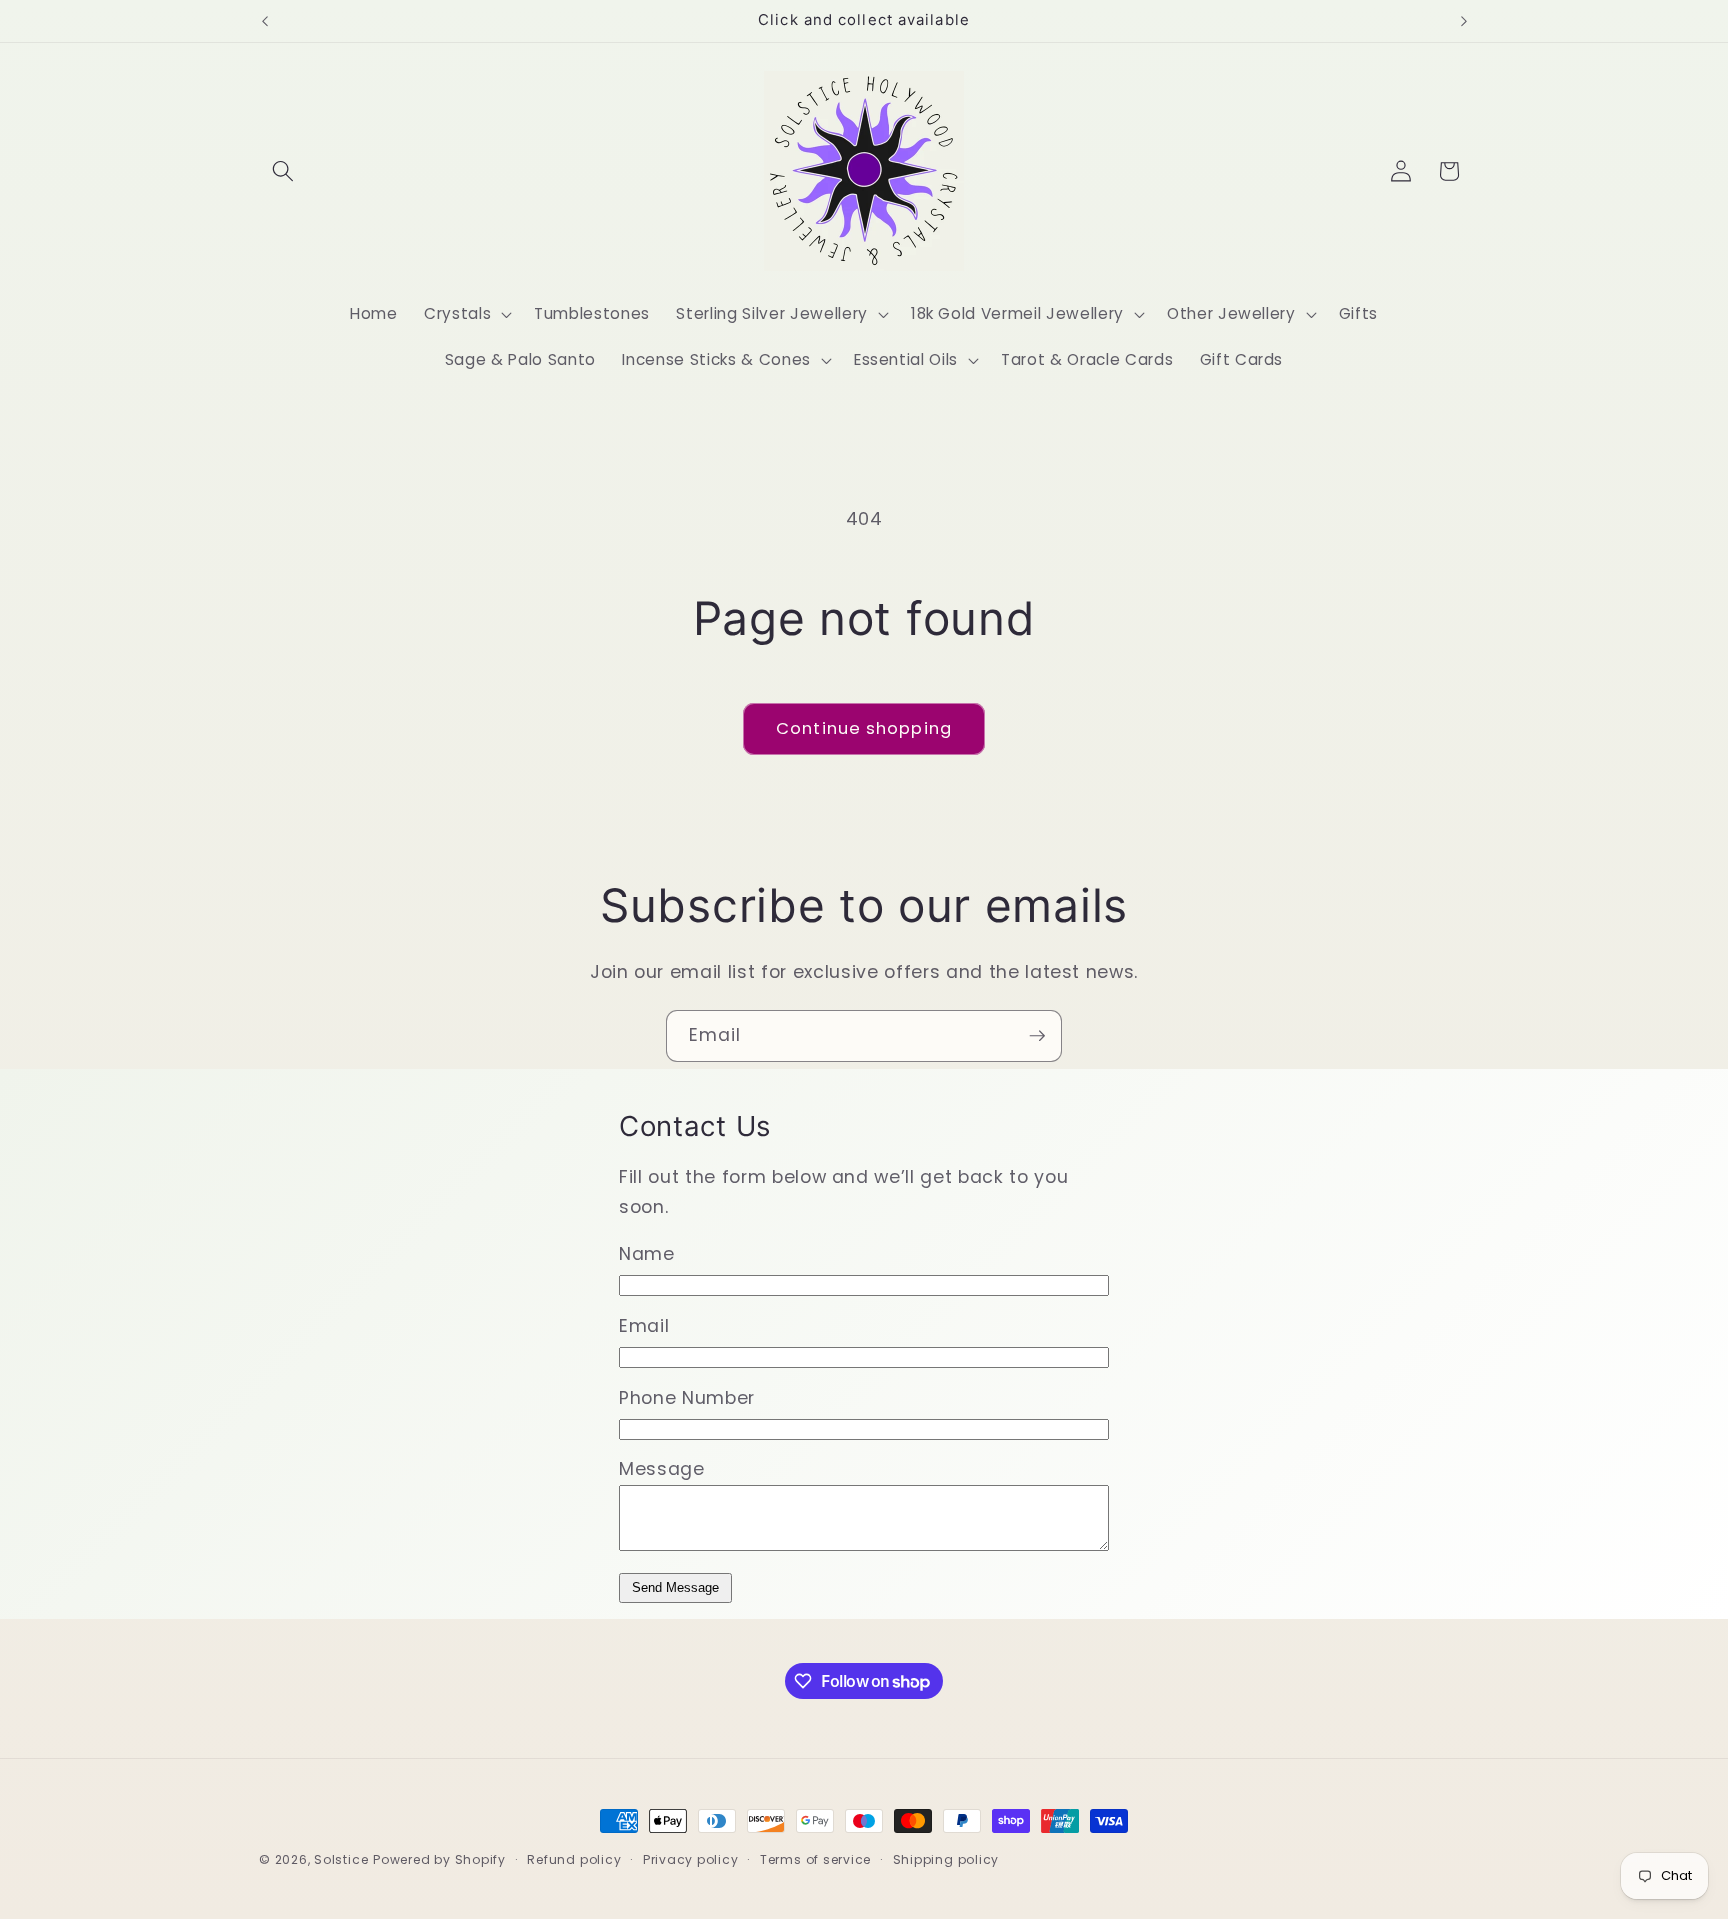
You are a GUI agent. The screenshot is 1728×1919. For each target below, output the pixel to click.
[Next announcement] (1464, 21)
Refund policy (574, 1859)
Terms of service (815, 1859)
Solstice (341, 1859)
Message (662, 1469)
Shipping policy (946, 1859)
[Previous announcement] (265, 21)
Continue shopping (864, 728)
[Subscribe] (1037, 1036)
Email (644, 1326)
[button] (283, 171)
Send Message (675, 1587)
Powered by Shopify (439, 1859)
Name (647, 1254)
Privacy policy (691, 1859)
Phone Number (687, 1398)
